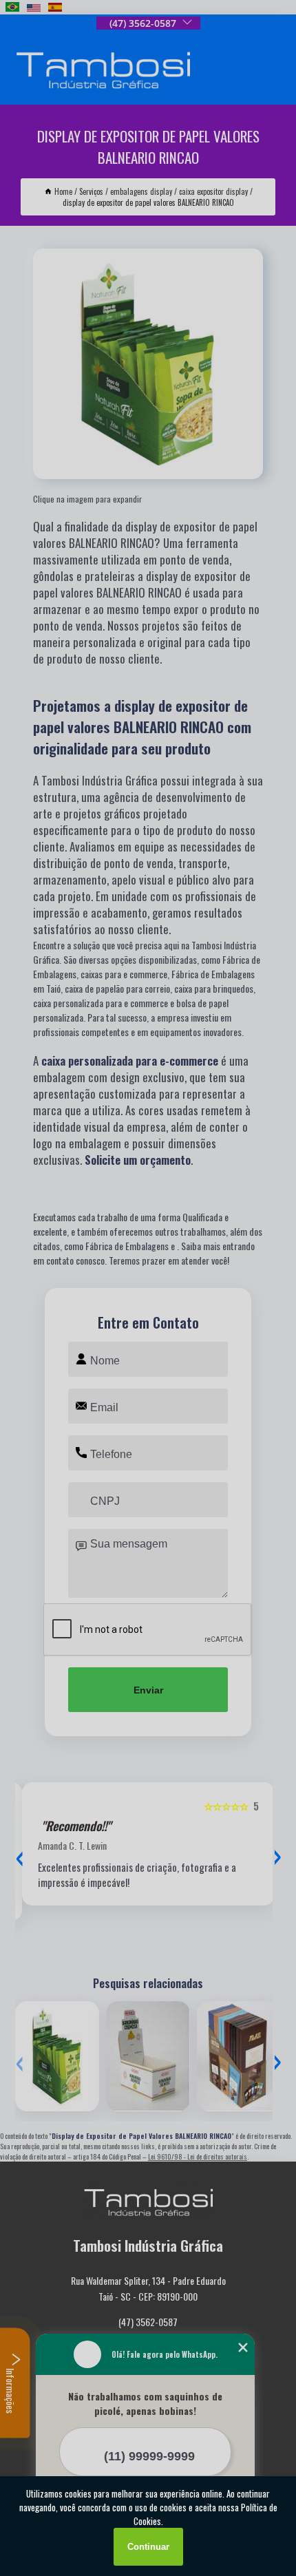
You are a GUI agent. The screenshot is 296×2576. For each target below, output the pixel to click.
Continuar (148, 2547)
